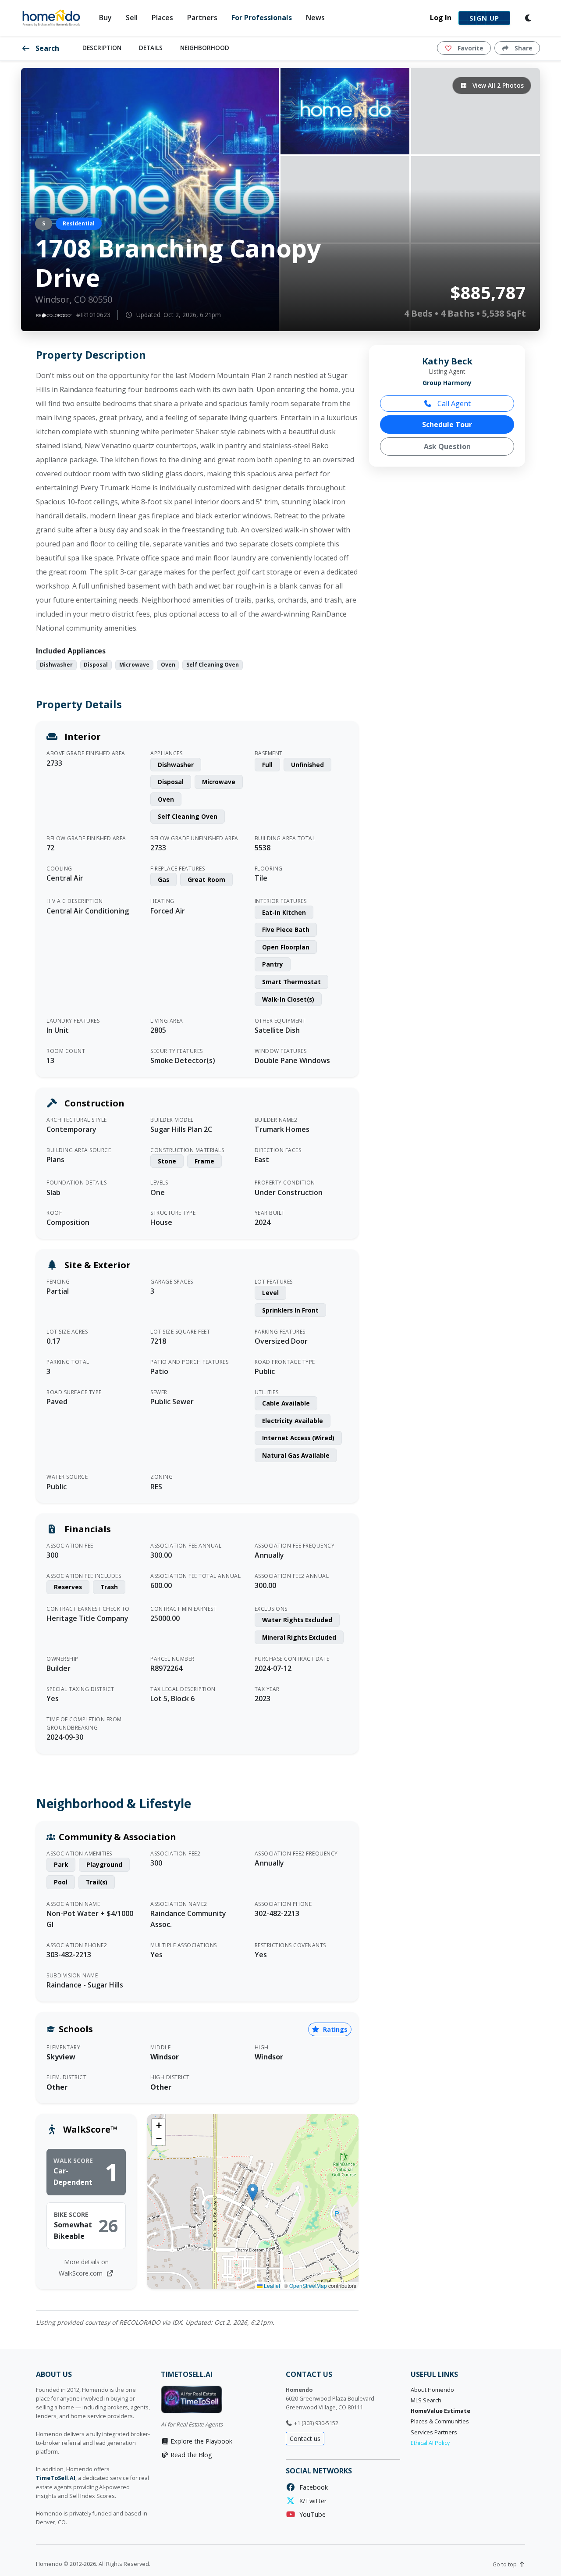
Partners (202, 18)
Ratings (334, 2029)
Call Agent (453, 403)
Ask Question (447, 446)
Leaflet (271, 2285)
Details (151, 48)
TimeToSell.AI (56, 2478)
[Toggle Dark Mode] (529, 18)
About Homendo (432, 2390)
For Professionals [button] (262, 18)
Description (102, 48)
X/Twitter (311, 2501)
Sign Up (484, 18)
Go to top (505, 2564)
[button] (253, 2192)
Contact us (305, 2439)
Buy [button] (105, 18)
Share (523, 48)
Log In (441, 18)
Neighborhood (205, 48)
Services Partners (434, 2432)
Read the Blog (190, 2455)
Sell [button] (132, 18)
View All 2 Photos (497, 85)
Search (46, 48)
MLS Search (426, 2400)
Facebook (312, 2487)
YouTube (311, 2514)
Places (162, 18)
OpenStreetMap (308, 2285)
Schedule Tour (447, 425)
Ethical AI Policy (430, 2443)
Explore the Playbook (201, 2441)
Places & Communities (440, 2421)
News (315, 18)
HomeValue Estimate (440, 2411)
